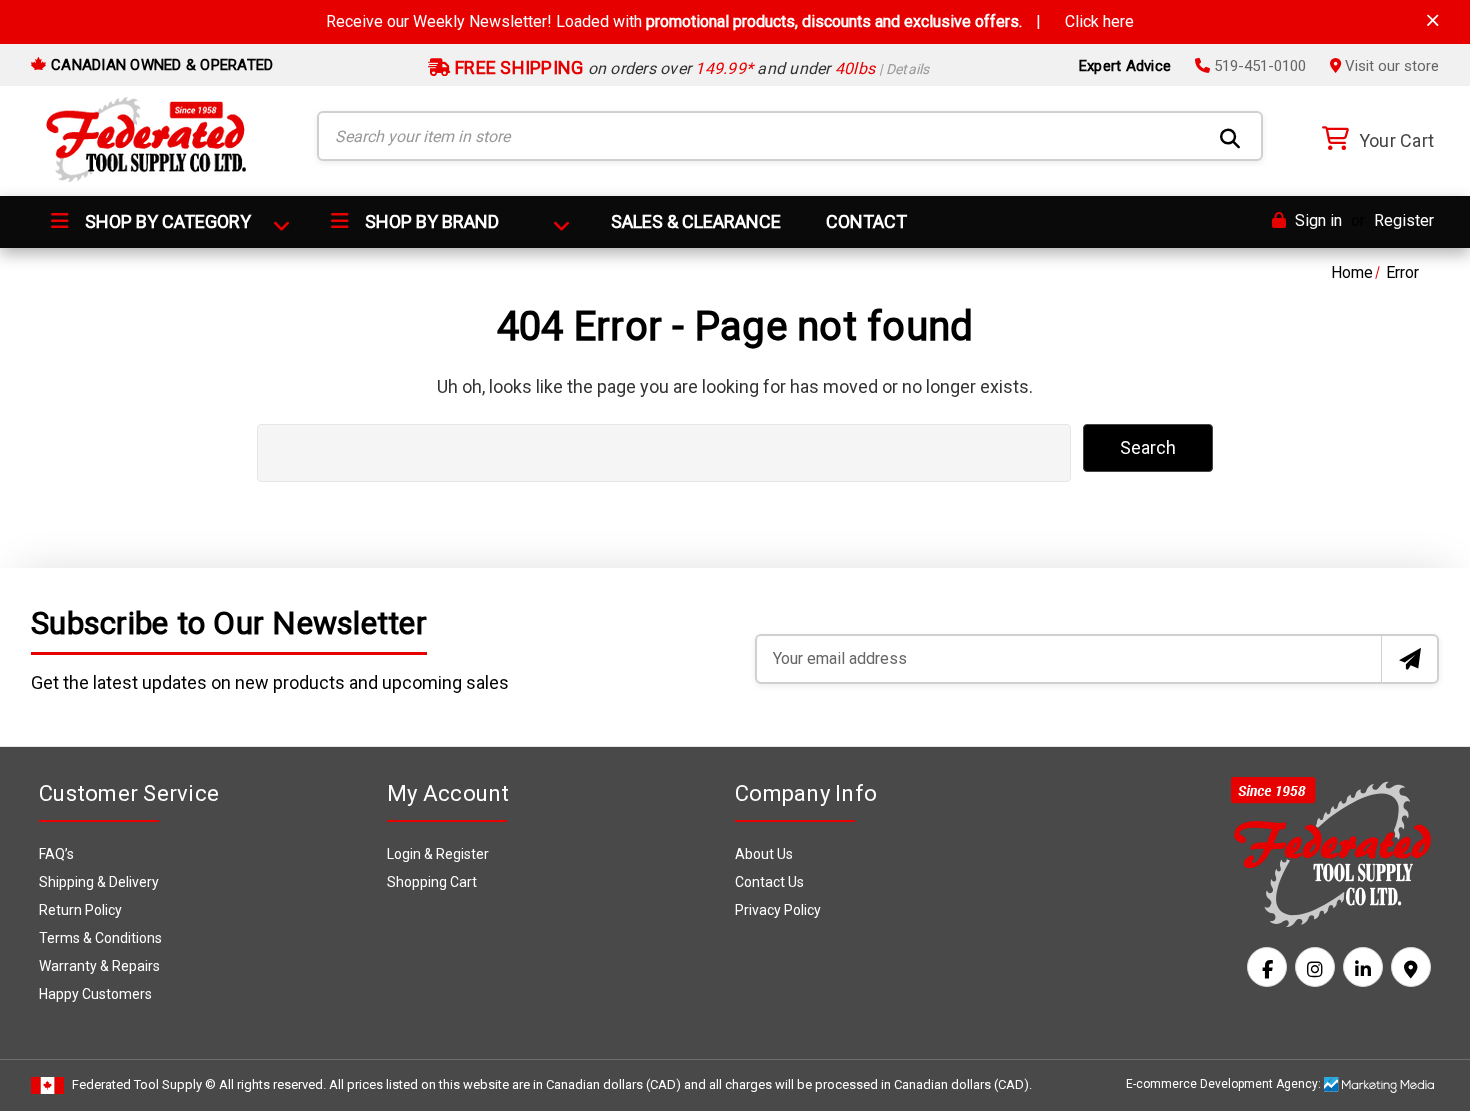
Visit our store (1390, 66)
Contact (866, 221)
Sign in (1316, 220)
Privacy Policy (778, 910)
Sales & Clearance (696, 221)
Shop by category (166, 221)
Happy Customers (95, 994)
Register (1404, 220)
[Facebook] (1267, 967)
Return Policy (80, 910)
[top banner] (1433, 20)
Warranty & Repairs (99, 966)
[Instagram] (1315, 967)
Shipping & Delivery (99, 882)
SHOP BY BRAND (430, 221)
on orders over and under (690, 68)
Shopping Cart (432, 882)
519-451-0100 (1258, 66)
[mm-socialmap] (1411, 967)
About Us (764, 854)
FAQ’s (56, 854)
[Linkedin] (1363, 967)
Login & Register (438, 854)
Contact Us (769, 882)
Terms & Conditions (100, 938)
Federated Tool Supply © (144, 1084)
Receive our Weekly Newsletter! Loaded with (730, 21)
